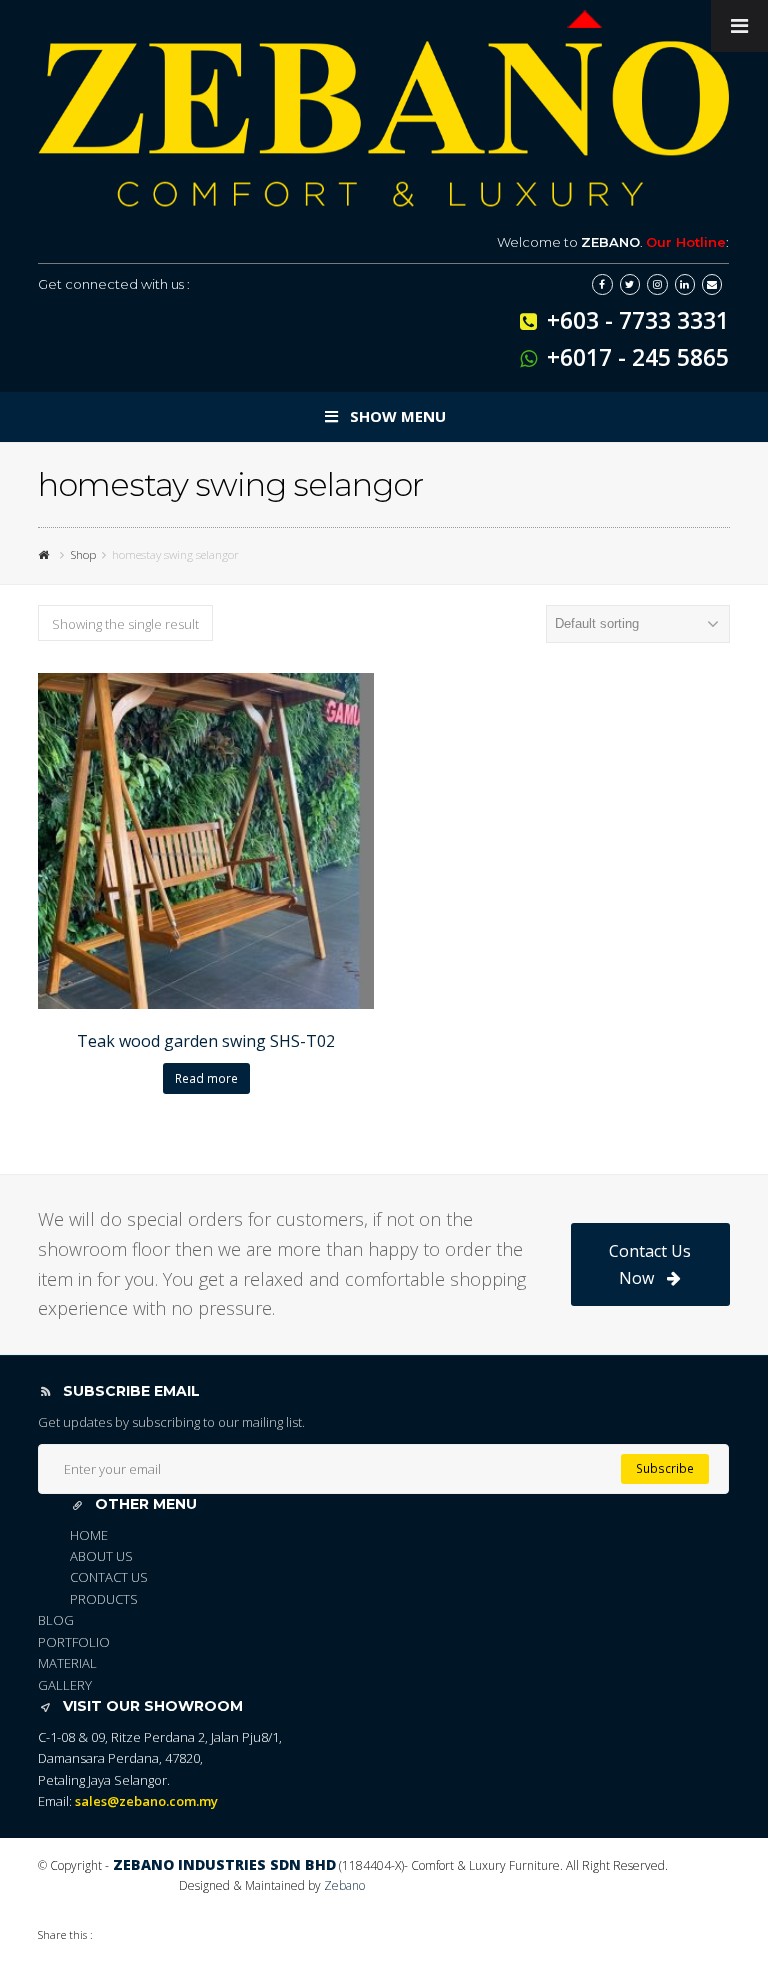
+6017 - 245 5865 (638, 357)
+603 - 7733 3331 (638, 320)
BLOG (56, 1620)
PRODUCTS (104, 1599)
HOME (89, 1535)
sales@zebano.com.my (146, 1801)
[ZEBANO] (46, 554)
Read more (206, 1078)
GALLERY (65, 1685)
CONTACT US (109, 1577)
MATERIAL (67, 1663)
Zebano (344, 1885)
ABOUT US (101, 1556)
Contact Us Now (650, 1264)
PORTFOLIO (74, 1642)
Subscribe (665, 1468)
